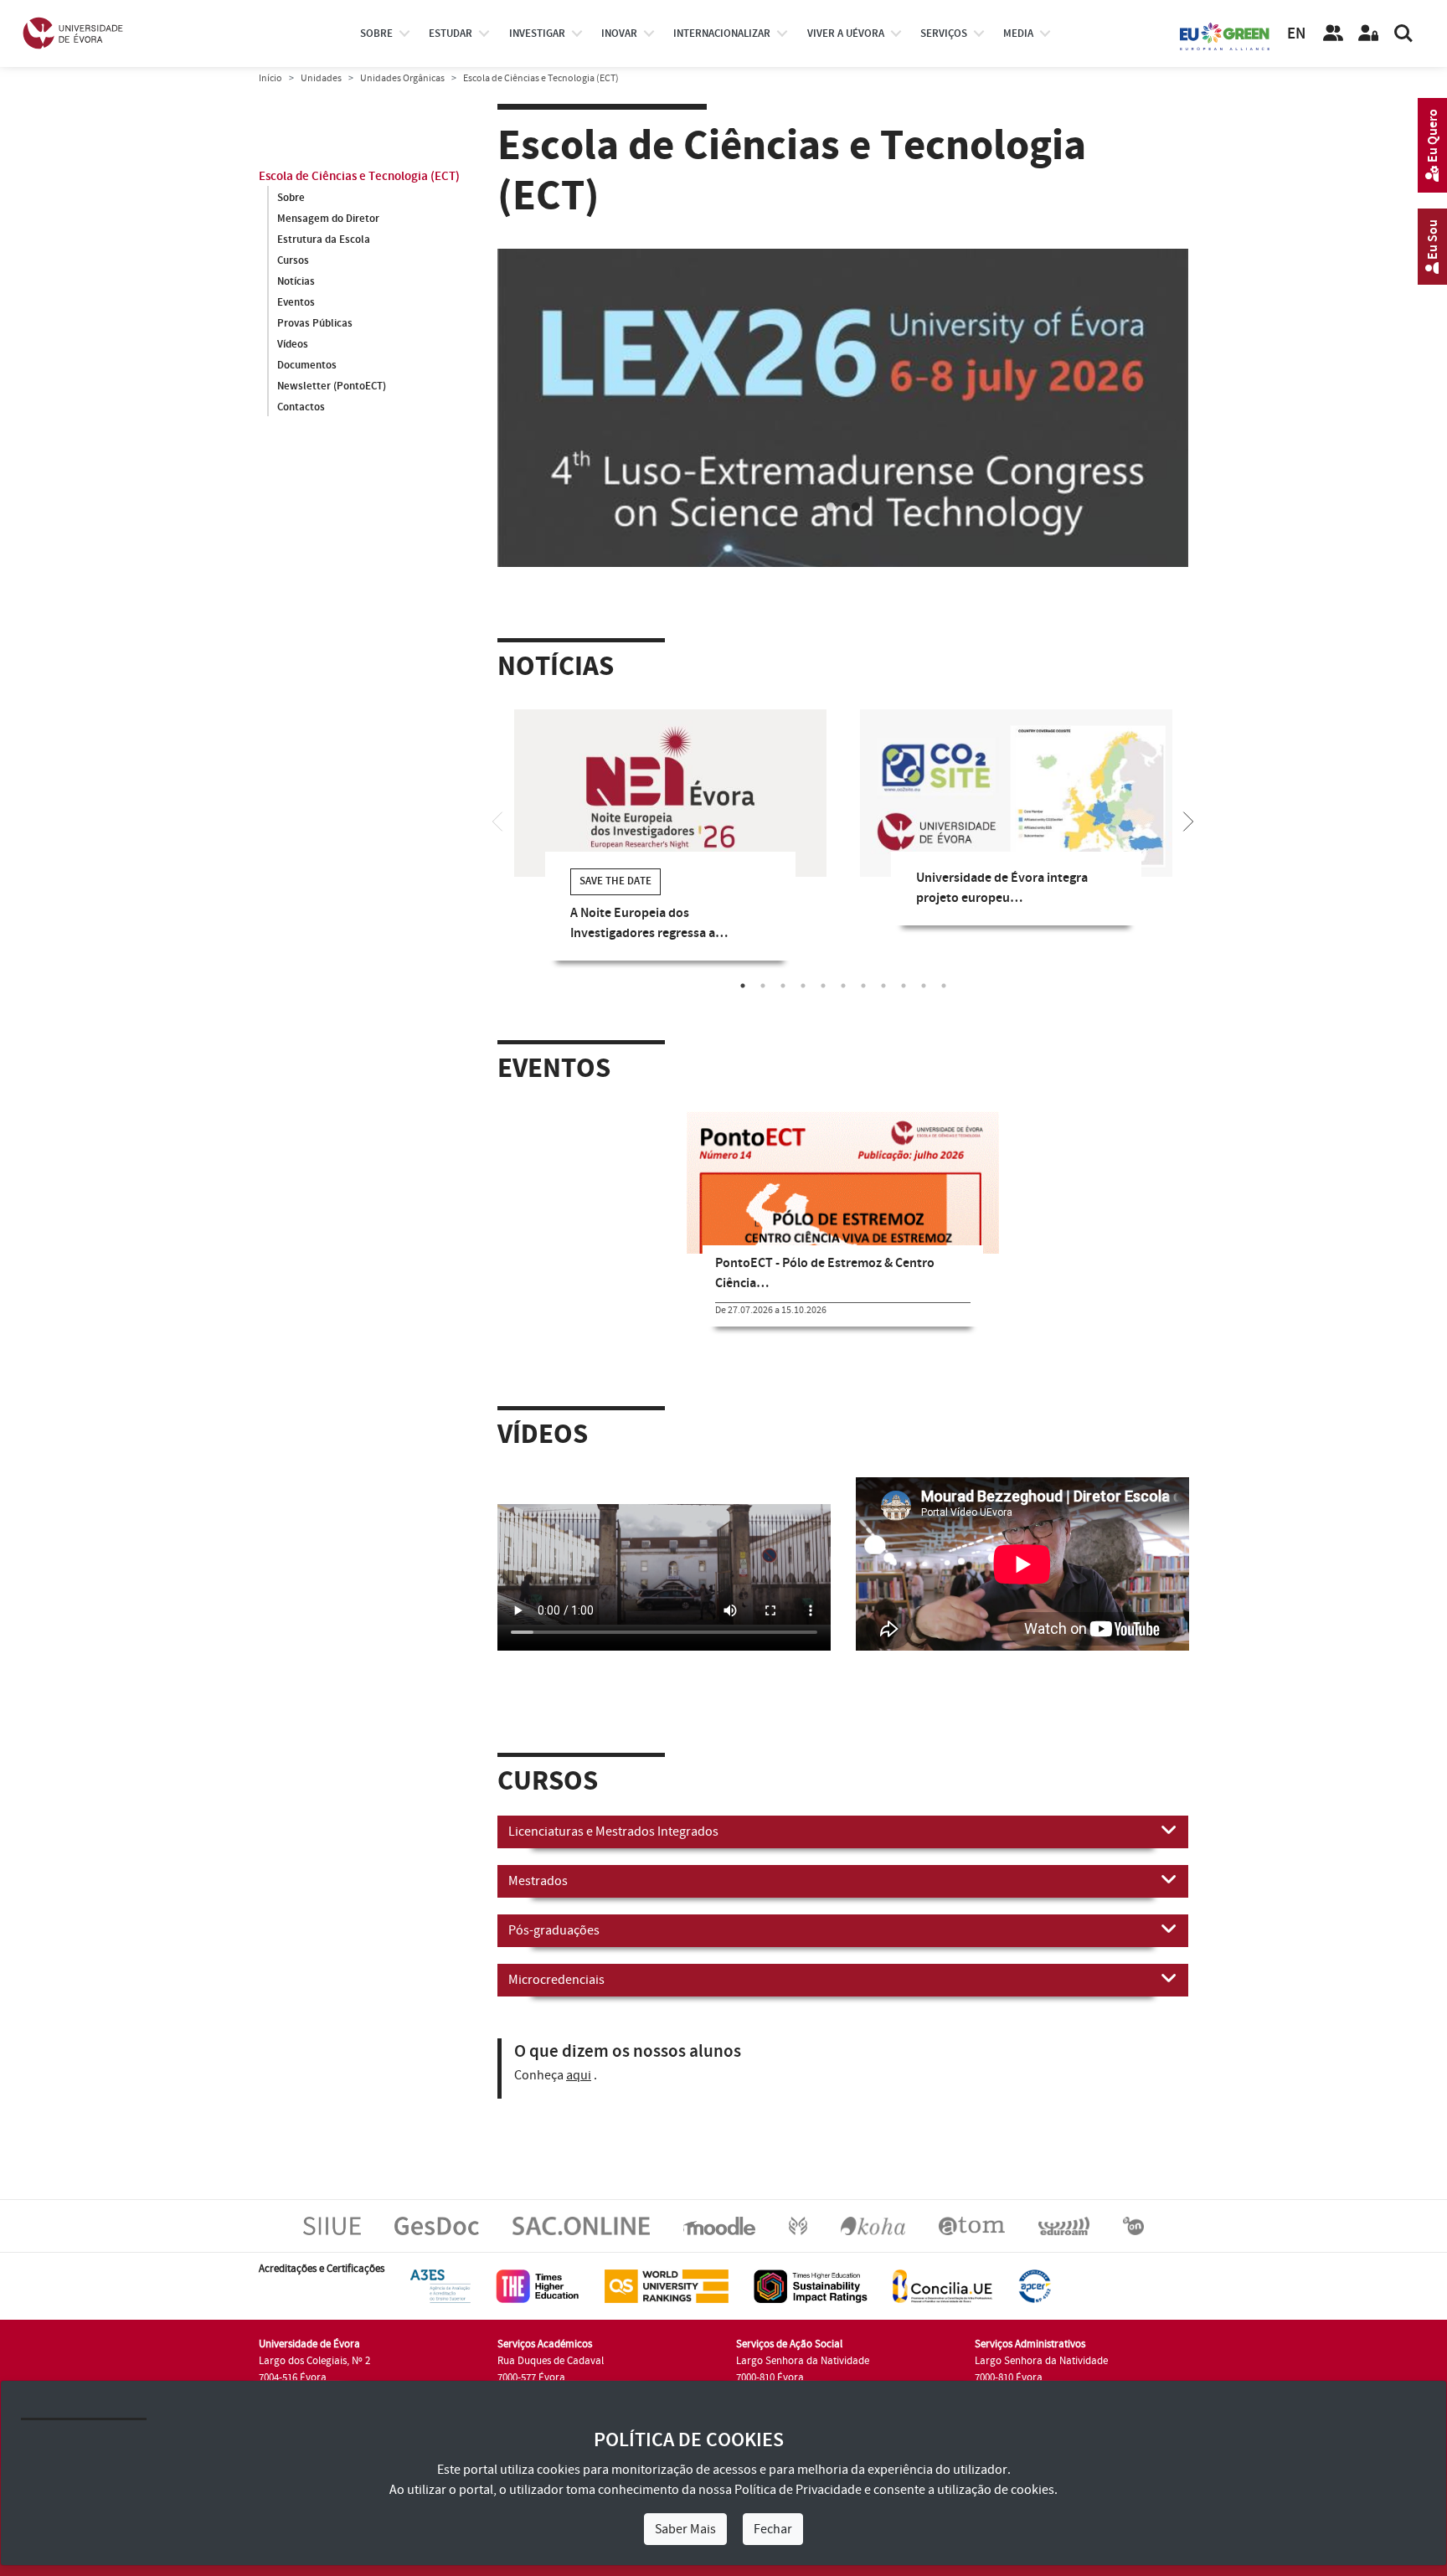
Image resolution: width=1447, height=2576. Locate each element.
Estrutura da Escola (324, 240)
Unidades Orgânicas (402, 78)
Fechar (773, 2529)
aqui (579, 2075)
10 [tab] (924, 986)
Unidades (321, 78)
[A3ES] (440, 2286)
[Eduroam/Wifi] (1064, 2226)
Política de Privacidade (798, 2490)
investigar (537, 33)
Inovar (619, 33)
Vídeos (293, 344)
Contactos (301, 407)
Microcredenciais (556, 1980)
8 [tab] (883, 986)
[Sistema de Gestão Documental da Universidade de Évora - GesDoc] (437, 2226)
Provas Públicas (315, 323)
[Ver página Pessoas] (1333, 33)
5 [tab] (823, 986)
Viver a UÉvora (846, 33)
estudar (451, 33)
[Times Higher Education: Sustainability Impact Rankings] (811, 2286)
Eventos (296, 302)
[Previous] (497, 820)
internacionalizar (722, 33)
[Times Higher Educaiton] (538, 2286)
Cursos (293, 260)
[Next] (1188, 820)
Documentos (307, 365)
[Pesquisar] (1403, 33)
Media (1018, 33)
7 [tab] (863, 986)
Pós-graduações (554, 1930)
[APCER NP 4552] (1035, 2286)
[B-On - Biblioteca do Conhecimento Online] (1133, 2226)
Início (270, 78)
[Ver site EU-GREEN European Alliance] (1225, 35)
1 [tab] (831, 507)
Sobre (376, 33)
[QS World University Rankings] (667, 2286)
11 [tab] (944, 986)
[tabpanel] (843, 422)
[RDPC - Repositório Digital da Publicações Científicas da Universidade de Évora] (798, 2226)
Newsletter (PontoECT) (332, 386)
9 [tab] (904, 986)
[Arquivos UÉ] (972, 2226)
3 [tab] (783, 986)
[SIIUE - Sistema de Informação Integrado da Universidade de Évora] (332, 2226)
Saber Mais (685, 2529)
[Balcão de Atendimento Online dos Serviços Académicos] (581, 2226)
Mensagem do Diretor (328, 219)
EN (1296, 34)
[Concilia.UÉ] (942, 2286)
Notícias (296, 281)
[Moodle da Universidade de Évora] (719, 2226)
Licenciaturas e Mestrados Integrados (613, 1832)
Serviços (944, 33)
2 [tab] (856, 507)
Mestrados (538, 1881)
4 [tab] (803, 986)
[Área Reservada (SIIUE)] (1368, 33)
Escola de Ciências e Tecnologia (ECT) (359, 176)
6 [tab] (843, 986)
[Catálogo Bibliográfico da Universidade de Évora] (873, 2226)
